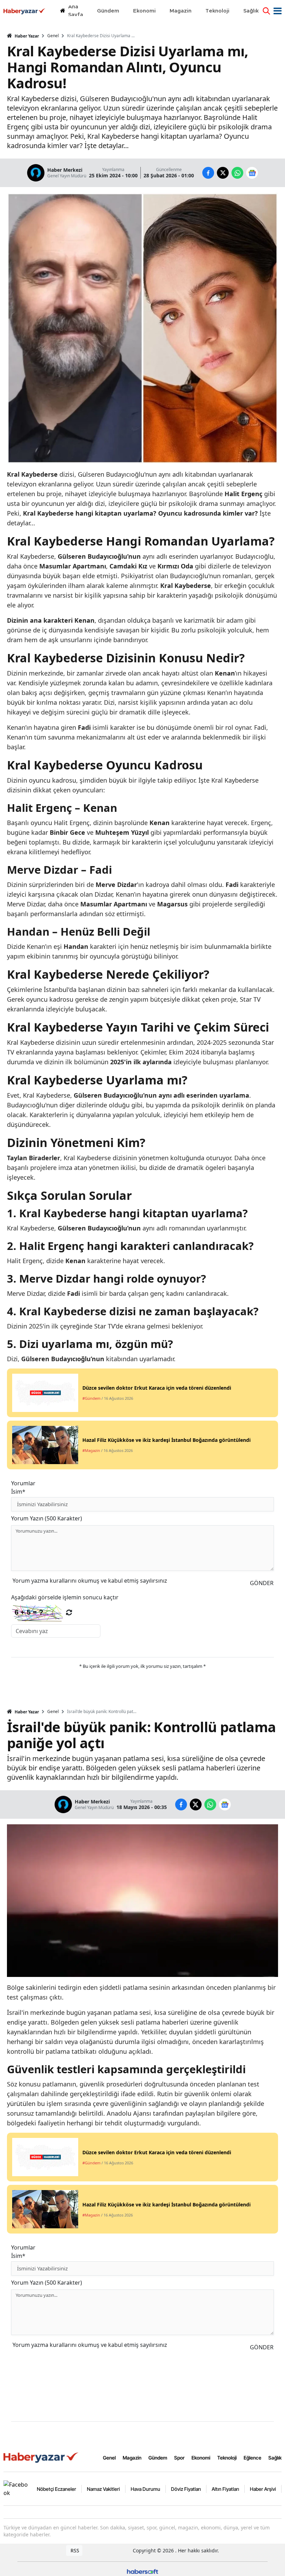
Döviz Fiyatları (186, 2489)
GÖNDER (262, 1583)
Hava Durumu (145, 2489)
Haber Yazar (26, 36)
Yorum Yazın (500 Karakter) (47, 1518)
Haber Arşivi (263, 2489)
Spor (179, 2458)
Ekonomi (201, 2458)
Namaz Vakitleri (103, 2489)
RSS (74, 2550)
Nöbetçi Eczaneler (56, 2489)
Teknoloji (227, 2458)
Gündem (158, 2458)
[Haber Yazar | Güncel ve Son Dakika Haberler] (42, 2457)
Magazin (132, 2458)
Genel (53, 36)
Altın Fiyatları (225, 2489)
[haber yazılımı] (142, 2571)
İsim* (18, 1492)
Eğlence (253, 2458)
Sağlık (275, 2458)
